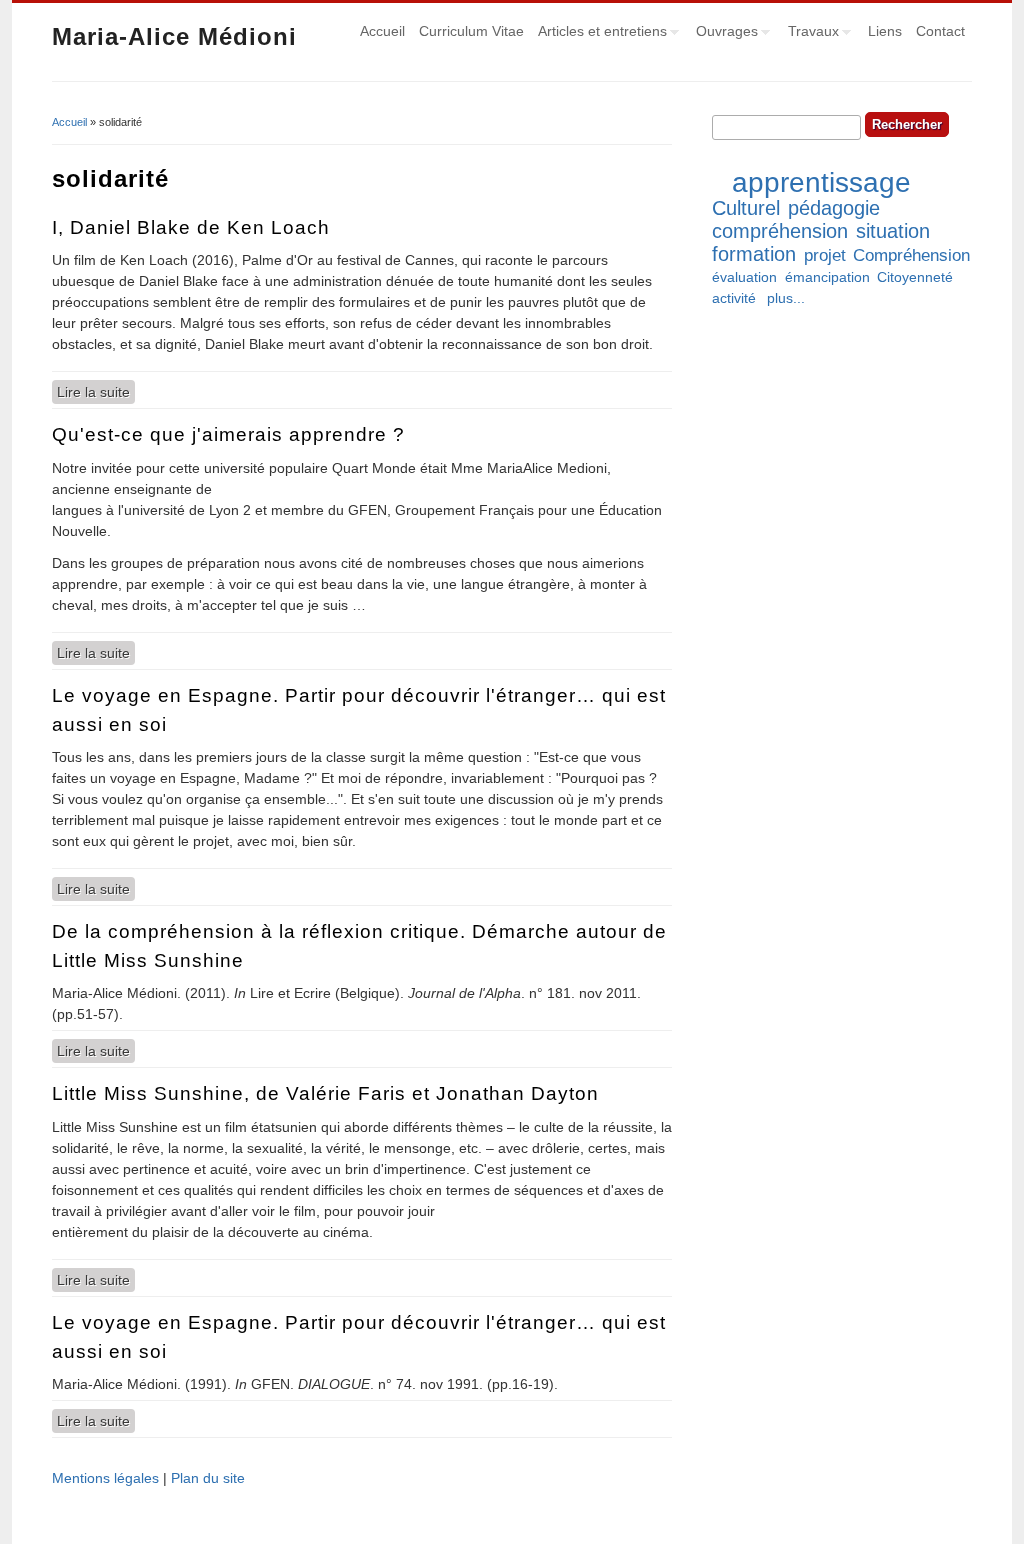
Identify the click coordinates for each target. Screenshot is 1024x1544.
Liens (885, 31)
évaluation (744, 277)
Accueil (382, 31)
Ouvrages (723, 34)
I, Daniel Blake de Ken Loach (191, 227)
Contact (940, 31)
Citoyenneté (915, 277)
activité (734, 298)
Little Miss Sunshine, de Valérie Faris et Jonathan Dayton (325, 1093)
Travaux (810, 34)
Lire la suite (96, 392)
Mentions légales (105, 1478)
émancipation (827, 277)
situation (893, 231)
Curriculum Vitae (471, 31)
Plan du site (208, 1478)
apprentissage (821, 182)
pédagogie (834, 208)
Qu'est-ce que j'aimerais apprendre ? (228, 434)
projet (825, 255)
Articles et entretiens (599, 34)
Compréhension (911, 255)
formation (754, 254)
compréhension (780, 231)
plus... (786, 298)
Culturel (746, 208)
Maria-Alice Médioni (174, 36)
